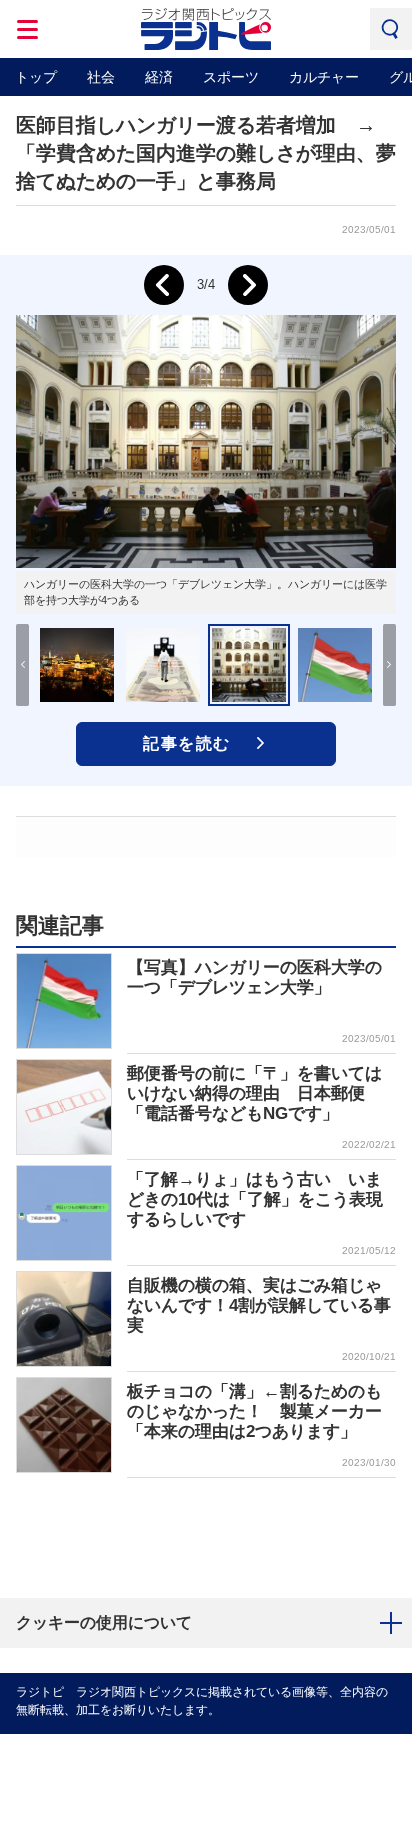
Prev (164, 285)
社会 (101, 77)
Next (248, 285)
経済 (159, 77)
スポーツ (231, 77)
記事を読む (187, 743)
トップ (36, 77)
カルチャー (324, 77)
